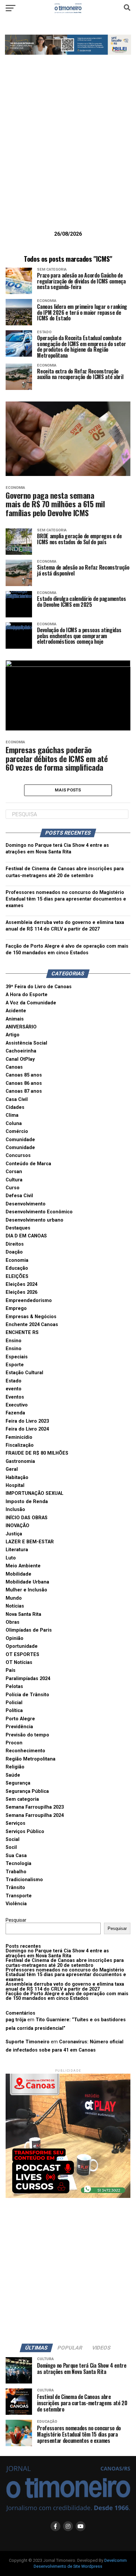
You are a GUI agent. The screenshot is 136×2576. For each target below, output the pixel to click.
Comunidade (20, 1140)
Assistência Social (26, 1043)
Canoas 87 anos (24, 1091)
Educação (17, 1268)
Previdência (19, 1727)
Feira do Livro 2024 (27, 1429)
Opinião (15, 1638)
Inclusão (15, 1510)
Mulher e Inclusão (26, 1590)
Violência (16, 1904)
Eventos (15, 1397)
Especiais (17, 1357)
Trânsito (15, 1888)
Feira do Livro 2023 (27, 1421)
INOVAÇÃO (17, 1526)
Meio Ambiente (23, 1566)
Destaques (18, 1228)
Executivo (17, 1405)
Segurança (18, 1783)
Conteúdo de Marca (28, 1164)
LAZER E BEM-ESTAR (30, 1542)
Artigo (13, 1035)
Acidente (16, 1011)
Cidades (15, 1107)
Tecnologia (18, 1864)
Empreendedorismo (29, 1301)
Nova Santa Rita (23, 1614)
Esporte (15, 1365)
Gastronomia (20, 1461)
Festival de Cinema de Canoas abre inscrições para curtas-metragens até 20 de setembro (65, 1963)
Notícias (15, 1606)
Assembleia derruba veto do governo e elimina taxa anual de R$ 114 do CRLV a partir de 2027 (65, 1986)
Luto (11, 1558)
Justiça (14, 1534)
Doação (14, 1252)
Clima (12, 1115)
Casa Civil (17, 1099)
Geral (12, 1469)
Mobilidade (18, 1574)
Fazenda (15, 1413)
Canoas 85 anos (24, 1075)
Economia (17, 1260)
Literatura (17, 1550)
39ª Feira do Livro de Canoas (39, 987)
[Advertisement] (68, 153)
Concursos (18, 1155)
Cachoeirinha (21, 1051)
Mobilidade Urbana (27, 1582)
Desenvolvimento (26, 1204)
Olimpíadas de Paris (29, 1630)
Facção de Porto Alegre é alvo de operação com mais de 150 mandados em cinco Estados (67, 1996)
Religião (15, 1767)
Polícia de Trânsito (27, 1695)
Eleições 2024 (21, 1284)
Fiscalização (20, 1445)
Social (13, 1839)
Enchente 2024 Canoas (32, 1325)
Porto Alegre (20, 1719)
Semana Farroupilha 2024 (35, 1815)
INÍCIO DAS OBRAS (27, 1518)
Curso (13, 1188)
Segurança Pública (27, 1791)
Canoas (14, 1067)
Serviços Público (25, 1832)
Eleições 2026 (21, 1292)
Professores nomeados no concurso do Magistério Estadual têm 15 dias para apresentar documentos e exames (66, 899)
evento (14, 1389)
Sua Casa (16, 1856)
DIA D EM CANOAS (26, 1236)
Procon (14, 1743)
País (11, 1670)
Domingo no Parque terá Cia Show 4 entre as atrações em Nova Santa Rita (57, 1953)
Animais (15, 1019)
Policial (14, 1703)
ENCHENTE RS (22, 1332)
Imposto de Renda (27, 1502)
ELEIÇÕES (17, 1276)
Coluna (14, 1124)
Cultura (14, 1180)
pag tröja (16, 2020)
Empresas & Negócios (31, 1317)
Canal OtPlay (20, 1059)
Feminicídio (19, 1437)
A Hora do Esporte (27, 995)
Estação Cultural (24, 1373)
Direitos (15, 1244)
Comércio (17, 1131)
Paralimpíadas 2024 (28, 1679)
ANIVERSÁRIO (21, 1027)
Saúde (13, 1775)
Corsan (14, 1172)
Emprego (16, 1308)
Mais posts (68, 790)
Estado (14, 1381)
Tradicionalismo (24, 1880)
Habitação (17, 1478)
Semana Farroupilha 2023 (35, 1807)
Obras (13, 1622)
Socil (11, 1847)
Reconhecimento (25, 1751)
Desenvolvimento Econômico (39, 1212)
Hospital (15, 1485)
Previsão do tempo (27, 1735)
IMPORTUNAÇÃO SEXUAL (34, 1493)
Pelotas (14, 1687)
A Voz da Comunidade (31, 1003)
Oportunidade (22, 1646)
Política (14, 1711)
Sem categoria (22, 1799)
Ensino (14, 1341)
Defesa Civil (19, 1196)
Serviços (16, 1823)
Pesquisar (16, 1920)
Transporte (19, 1896)
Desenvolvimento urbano (34, 1220)
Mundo (14, 1598)
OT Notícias (19, 1662)
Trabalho (16, 1872)
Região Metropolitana (31, 1759)
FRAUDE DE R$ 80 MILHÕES (37, 1453)
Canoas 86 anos (24, 1083)
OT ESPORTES (22, 1655)
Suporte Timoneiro (28, 2042)
